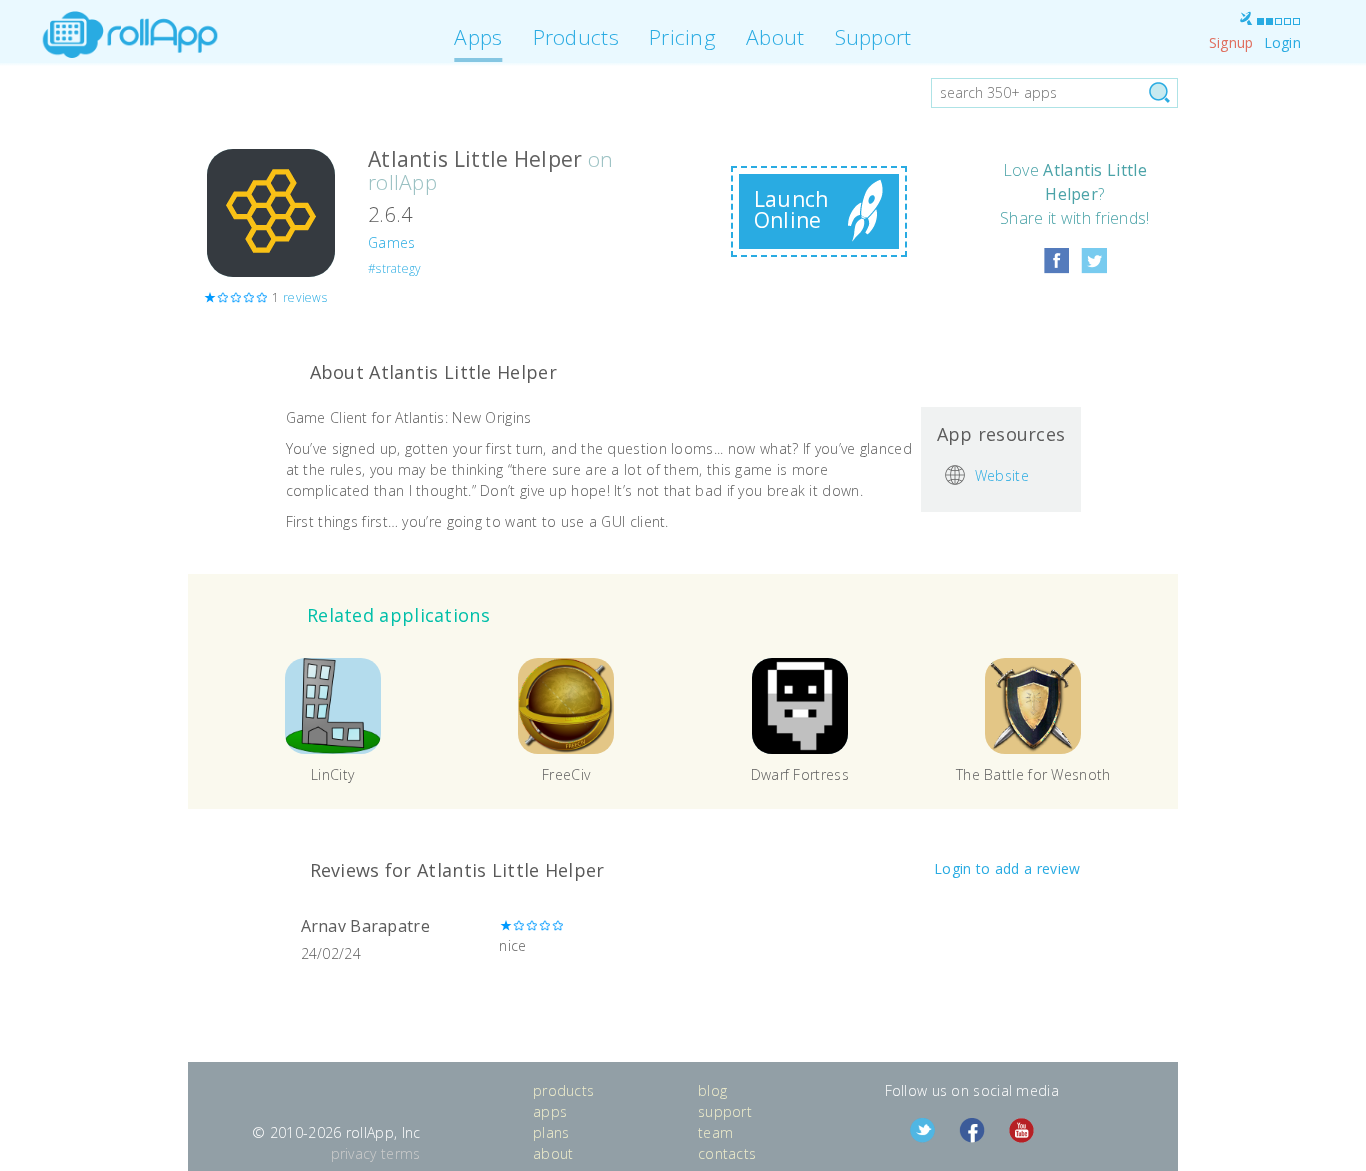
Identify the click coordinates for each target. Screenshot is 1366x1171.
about (553, 1153)
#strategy (395, 268)
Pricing (682, 37)
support (725, 1111)
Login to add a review (1007, 868)
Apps (478, 37)
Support (873, 37)
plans (551, 1132)
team (715, 1132)
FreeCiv (566, 774)
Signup (1231, 42)
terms (401, 1153)
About (775, 37)
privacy (354, 1153)
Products (576, 37)
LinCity (332, 774)
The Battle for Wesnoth (1033, 774)
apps (550, 1111)
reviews (305, 297)
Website (1002, 474)
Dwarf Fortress (800, 774)
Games (392, 242)
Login (1283, 42)
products (563, 1090)
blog (712, 1090)
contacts (727, 1153)
